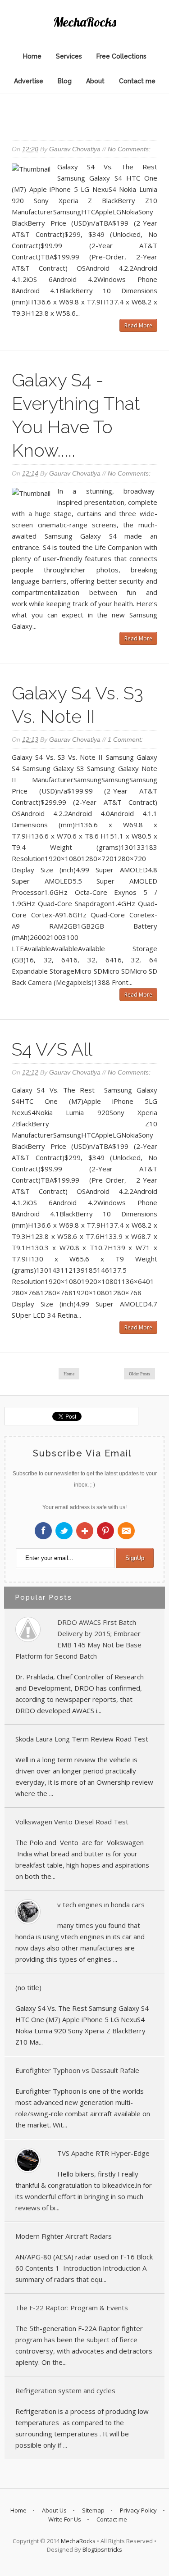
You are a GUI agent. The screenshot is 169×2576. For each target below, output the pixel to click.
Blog (65, 81)
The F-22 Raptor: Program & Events (72, 2308)
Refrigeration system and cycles (65, 2390)
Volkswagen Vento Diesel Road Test (72, 1822)
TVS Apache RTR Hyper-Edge (103, 2153)
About (95, 81)
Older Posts (139, 1374)
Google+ (85, 1531)
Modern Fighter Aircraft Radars (64, 2236)
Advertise (29, 81)
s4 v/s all (52, 1049)
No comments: (129, 149)
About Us (54, 2510)
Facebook (43, 1531)
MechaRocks (78, 2541)
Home (32, 56)
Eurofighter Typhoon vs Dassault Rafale (77, 2070)
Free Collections (121, 56)
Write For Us (65, 2519)
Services (69, 56)
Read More (138, 325)
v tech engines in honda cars (101, 1905)
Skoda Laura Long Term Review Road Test (82, 1739)
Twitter (64, 1531)
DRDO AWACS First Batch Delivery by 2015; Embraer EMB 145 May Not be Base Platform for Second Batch (78, 1639)
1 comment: (125, 739)
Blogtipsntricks (102, 2549)
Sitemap (93, 2510)
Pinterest (105, 1531)
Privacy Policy (138, 2510)
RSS (126, 1531)
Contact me (137, 81)
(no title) (28, 1987)
